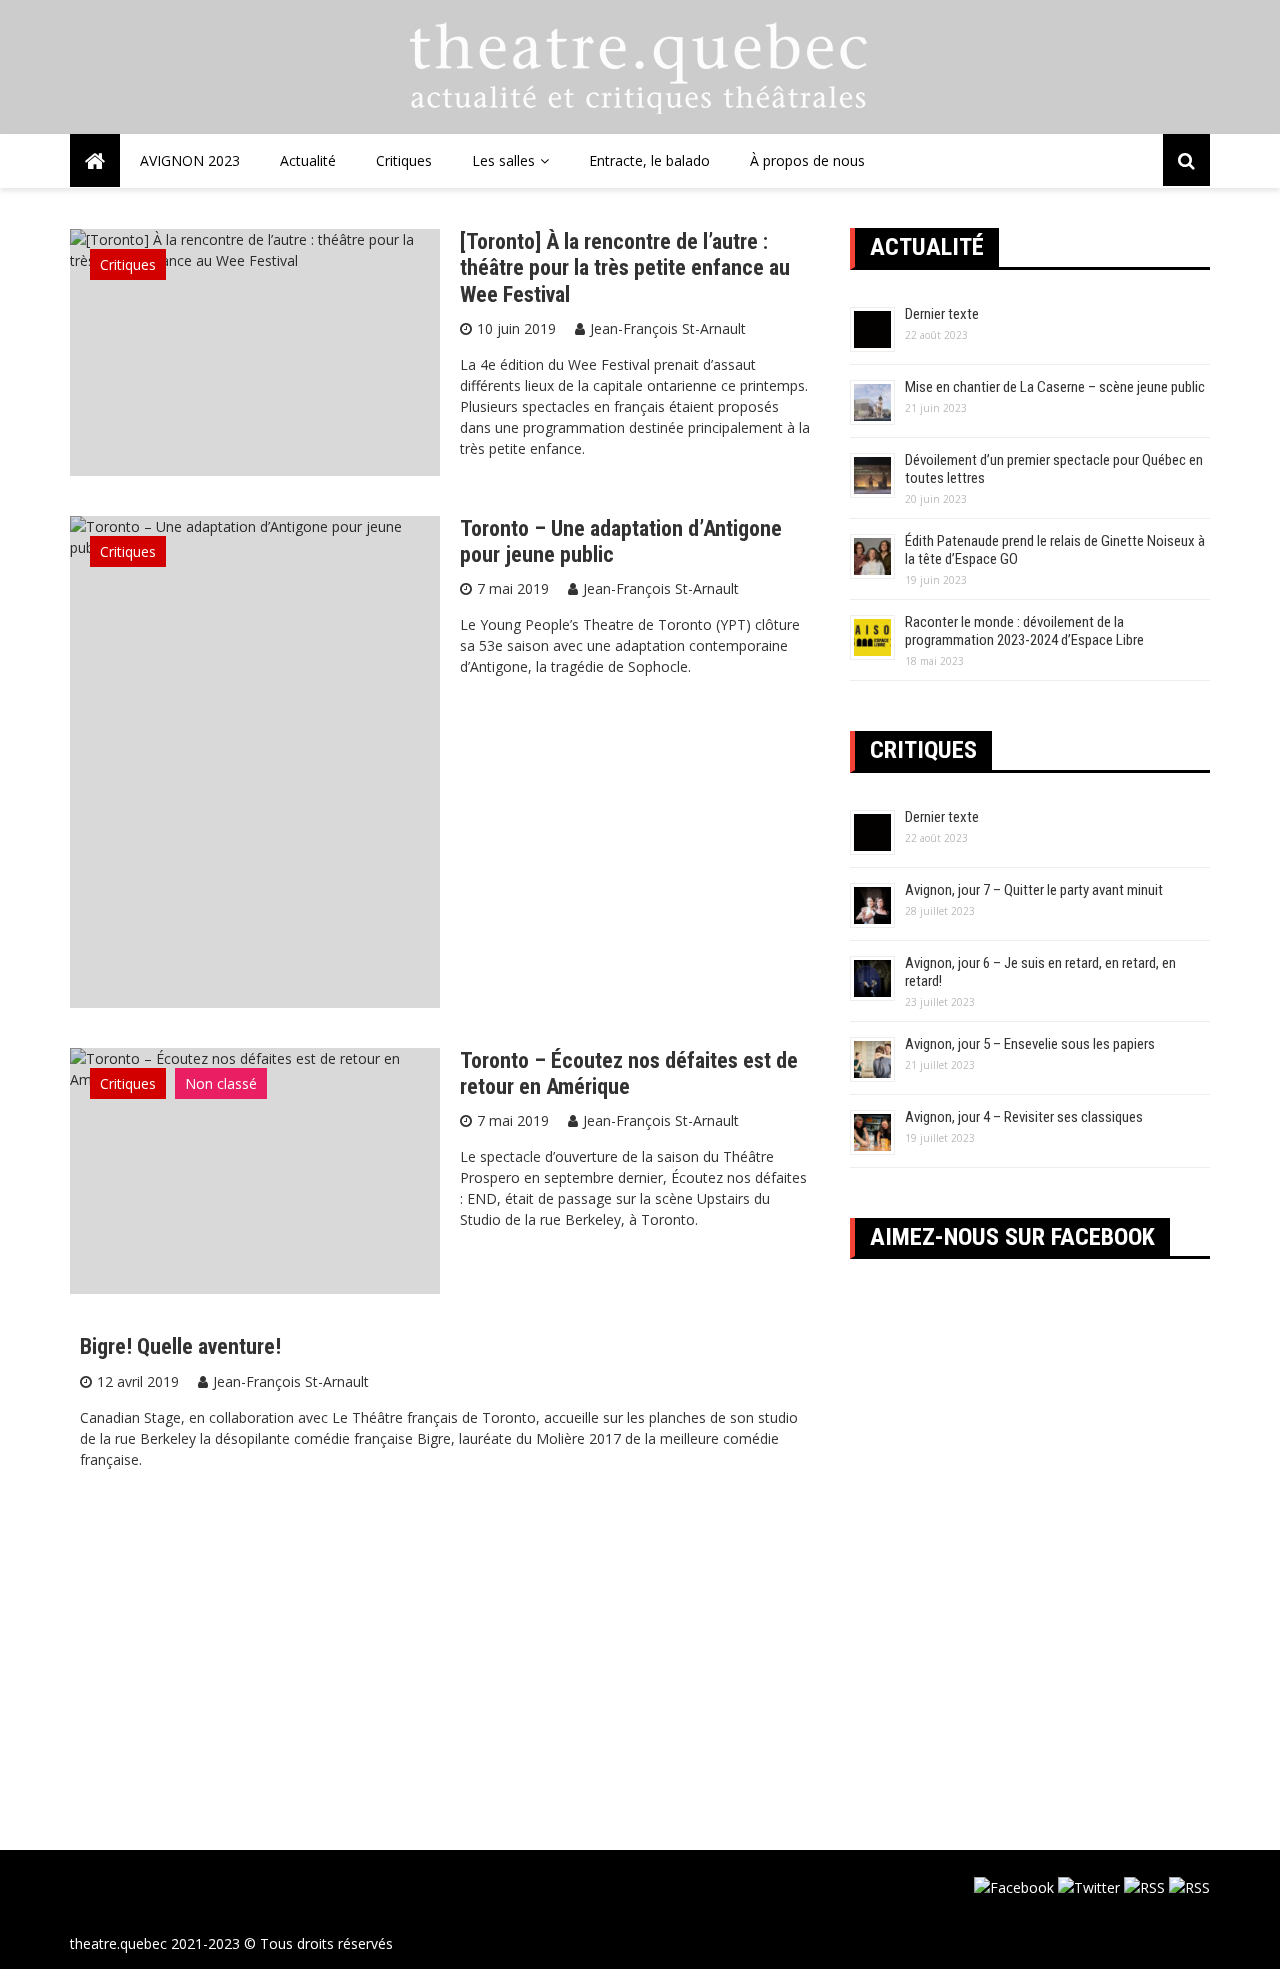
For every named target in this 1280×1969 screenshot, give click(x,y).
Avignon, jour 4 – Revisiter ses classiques (1024, 1117)
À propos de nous (807, 160)
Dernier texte (942, 314)
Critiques (404, 160)
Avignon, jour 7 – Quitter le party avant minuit (1034, 890)
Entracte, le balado (649, 160)
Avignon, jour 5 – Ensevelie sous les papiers (1030, 1044)
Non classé (221, 1083)
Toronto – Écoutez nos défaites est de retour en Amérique (629, 1073)
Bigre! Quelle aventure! (180, 1346)
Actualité (308, 160)
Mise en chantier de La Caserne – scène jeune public (1055, 387)
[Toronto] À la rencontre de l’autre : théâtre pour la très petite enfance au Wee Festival (625, 268)
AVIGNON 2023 (190, 160)
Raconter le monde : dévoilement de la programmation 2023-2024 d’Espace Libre (1024, 631)
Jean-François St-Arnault (668, 328)
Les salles (503, 160)
